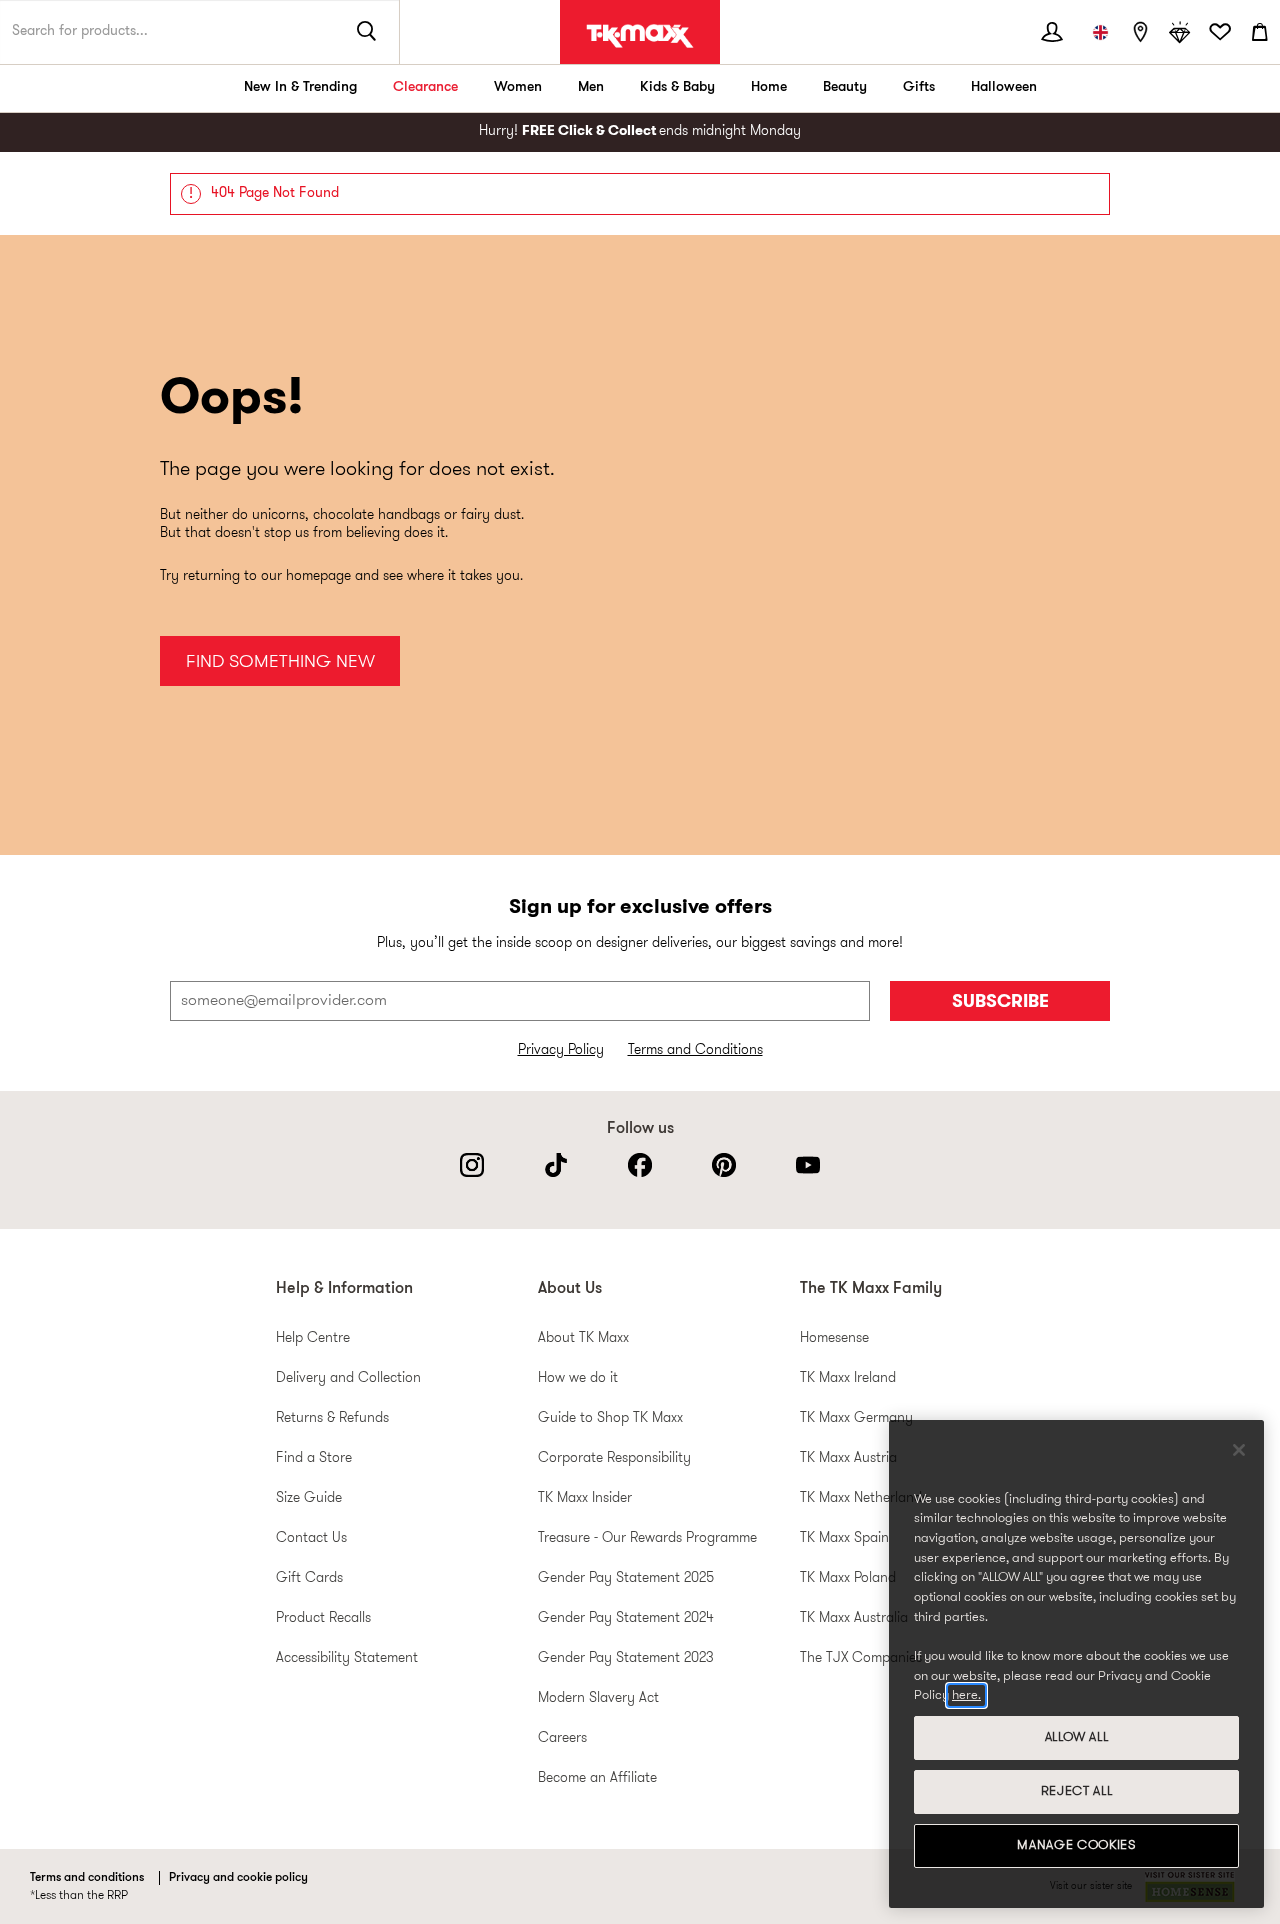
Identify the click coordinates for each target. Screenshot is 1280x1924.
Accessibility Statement (347, 1658)
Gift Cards (309, 1578)
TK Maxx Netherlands (864, 1498)
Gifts (919, 87)
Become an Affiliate (597, 1778)
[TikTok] (556, 1165)
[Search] (367, 32)
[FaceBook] (640, 1165)
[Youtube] (808, 1165)
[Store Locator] (1140, 32)
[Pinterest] (724, 1165)
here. (966, 1695)
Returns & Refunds (332, 1418)
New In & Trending (300, 87)
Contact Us (311, 1538)
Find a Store (314, 1458)
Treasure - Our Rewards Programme (647, 1538)
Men (591, 87)
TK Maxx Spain (844, 1538)
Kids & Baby (677, 87)
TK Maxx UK (640, 36)
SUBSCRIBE (1000, 1002)
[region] (1076, 1664)
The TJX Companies (861, 1658)
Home (769, 87)
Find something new (280, 662)
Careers (562, 1738)
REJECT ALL (1077, 1791)
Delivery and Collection (348, 1378)
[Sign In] (1052, 32)
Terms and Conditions (695, 1050)
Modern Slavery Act (598, 1698)
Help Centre (313, 1338)
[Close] (1239, 1450)
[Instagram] (472, 1165)
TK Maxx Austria (848, 1458)
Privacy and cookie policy (238, 1878)
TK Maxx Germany (856, 1418)
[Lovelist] (1220, 32)
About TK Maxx (583, 1338)
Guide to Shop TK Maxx (610, 1418)
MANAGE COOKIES (1076, 1845)
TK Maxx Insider (585, 1498)
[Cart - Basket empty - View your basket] (1260, 32)
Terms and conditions (87, 1878)
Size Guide (309, 1498)
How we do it (578, 1378)
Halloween (1004, 87)
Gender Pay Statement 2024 (626, 1618)
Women (518, 87)
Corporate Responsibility (614, 1458)
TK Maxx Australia (854, 1618)
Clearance (425, 87)
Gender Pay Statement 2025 (626, 1578)
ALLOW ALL (1077, 1737)
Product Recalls (323, 1618)
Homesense (834, 1338)
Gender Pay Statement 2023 (626, 1658)
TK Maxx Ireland (848, 1378)
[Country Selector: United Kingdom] (1100, 32)
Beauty (845, 87)
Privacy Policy (561, 1050)
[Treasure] (1180, 32)
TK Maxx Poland (848, 1578)
